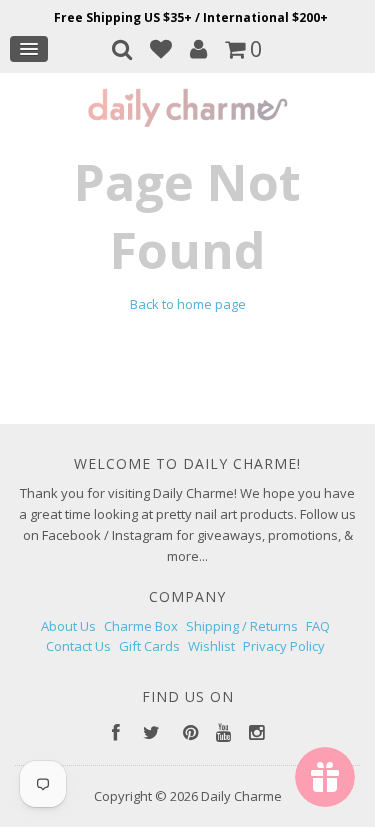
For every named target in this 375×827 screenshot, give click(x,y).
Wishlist (211, 646)
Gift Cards (149, 646)
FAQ (318, 626)
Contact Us (78, 646)
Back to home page (188, 304)
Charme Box (141, 626)
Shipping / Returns (242, 626)
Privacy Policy (284, 646)
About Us (68, 626)
